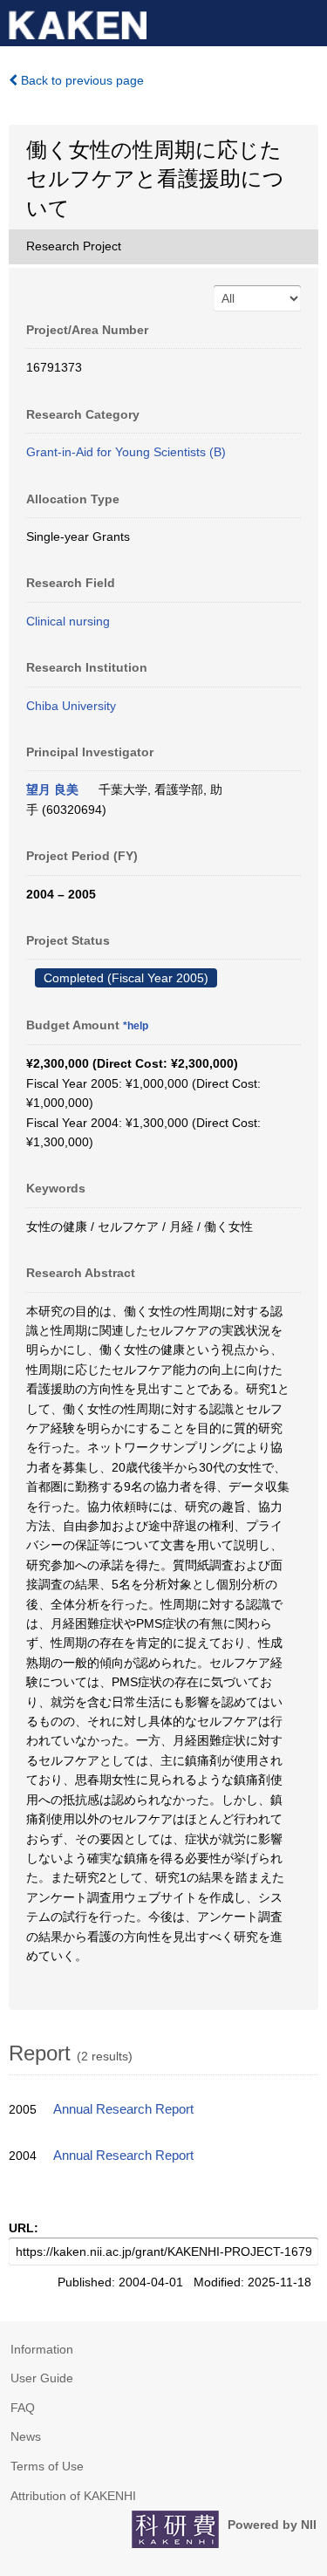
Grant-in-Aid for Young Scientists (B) (126, 452)
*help (136, 1026)
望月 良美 (52, 789)
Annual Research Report (123, 2109)
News (26, 2436)
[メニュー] (306, 21)
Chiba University (71, 706)
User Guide (42, 2378)
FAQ (23, 2408)
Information (42, 2349)
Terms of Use (47, 2466)
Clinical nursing (68, 621)
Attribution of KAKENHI (73, 2496)
